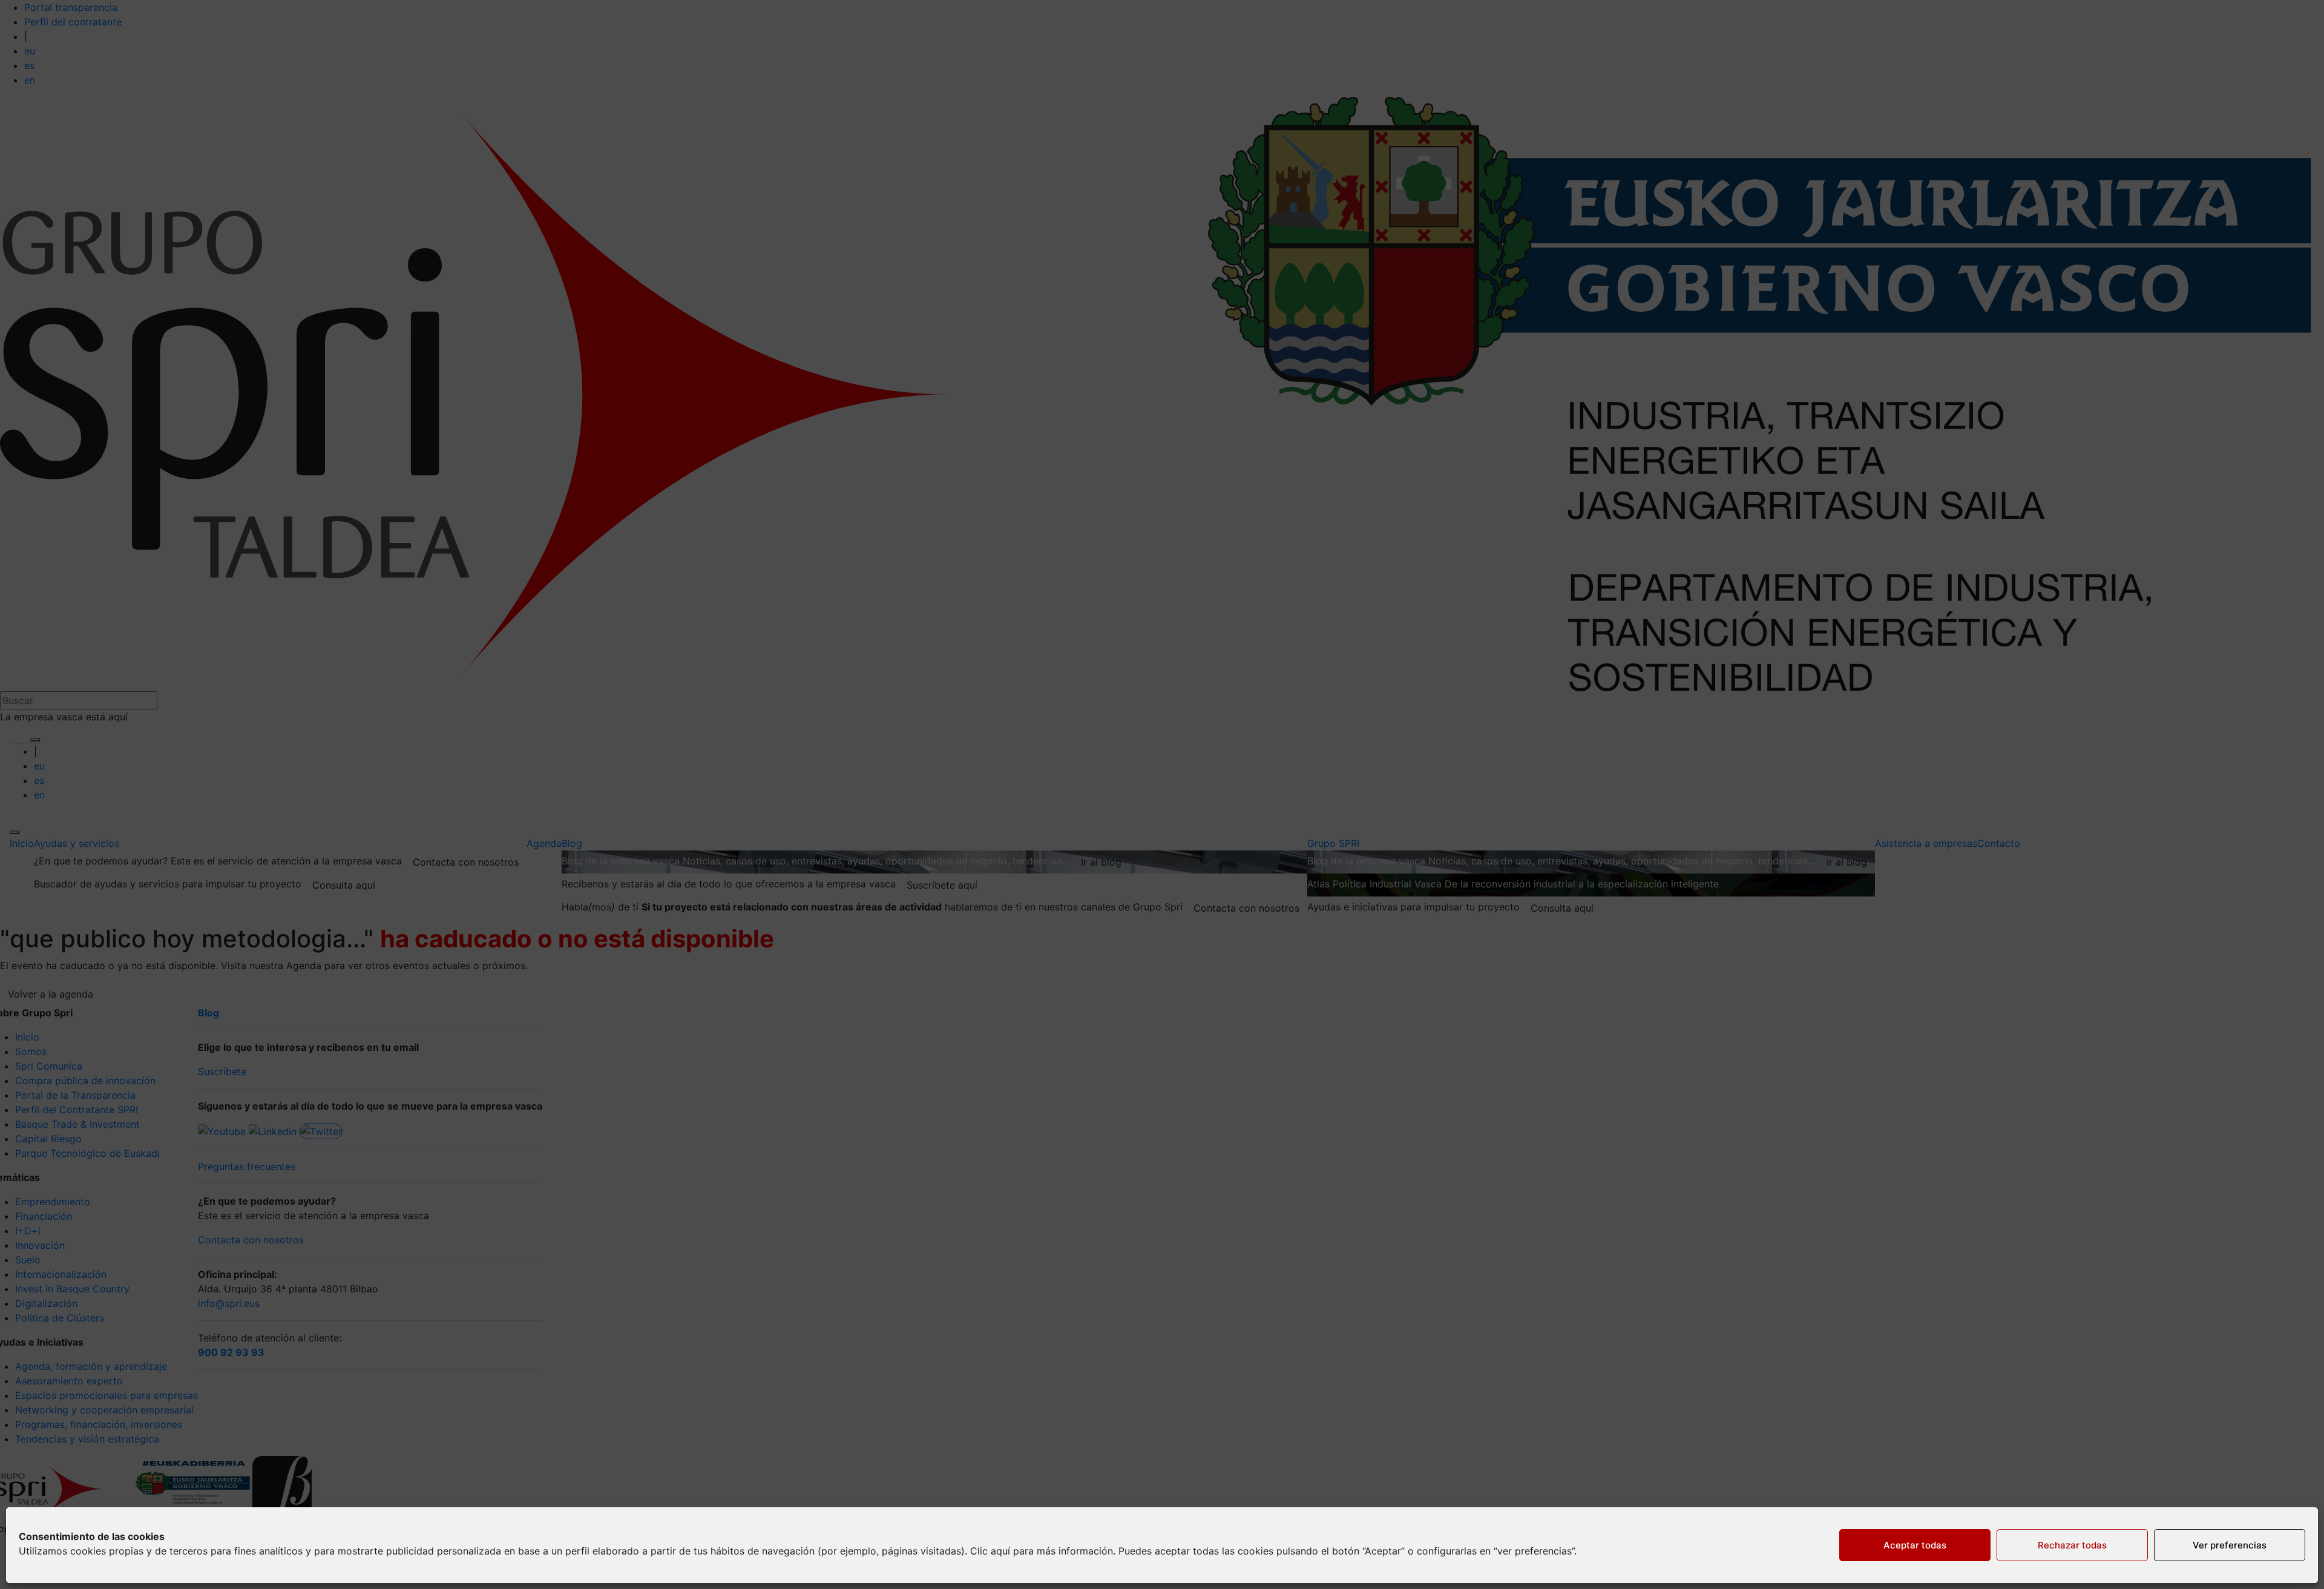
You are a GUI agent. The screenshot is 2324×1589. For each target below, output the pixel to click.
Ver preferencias (2230, 1545)
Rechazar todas (2072, 1545)
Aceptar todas (1915, 1545)
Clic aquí (990, 1551)
